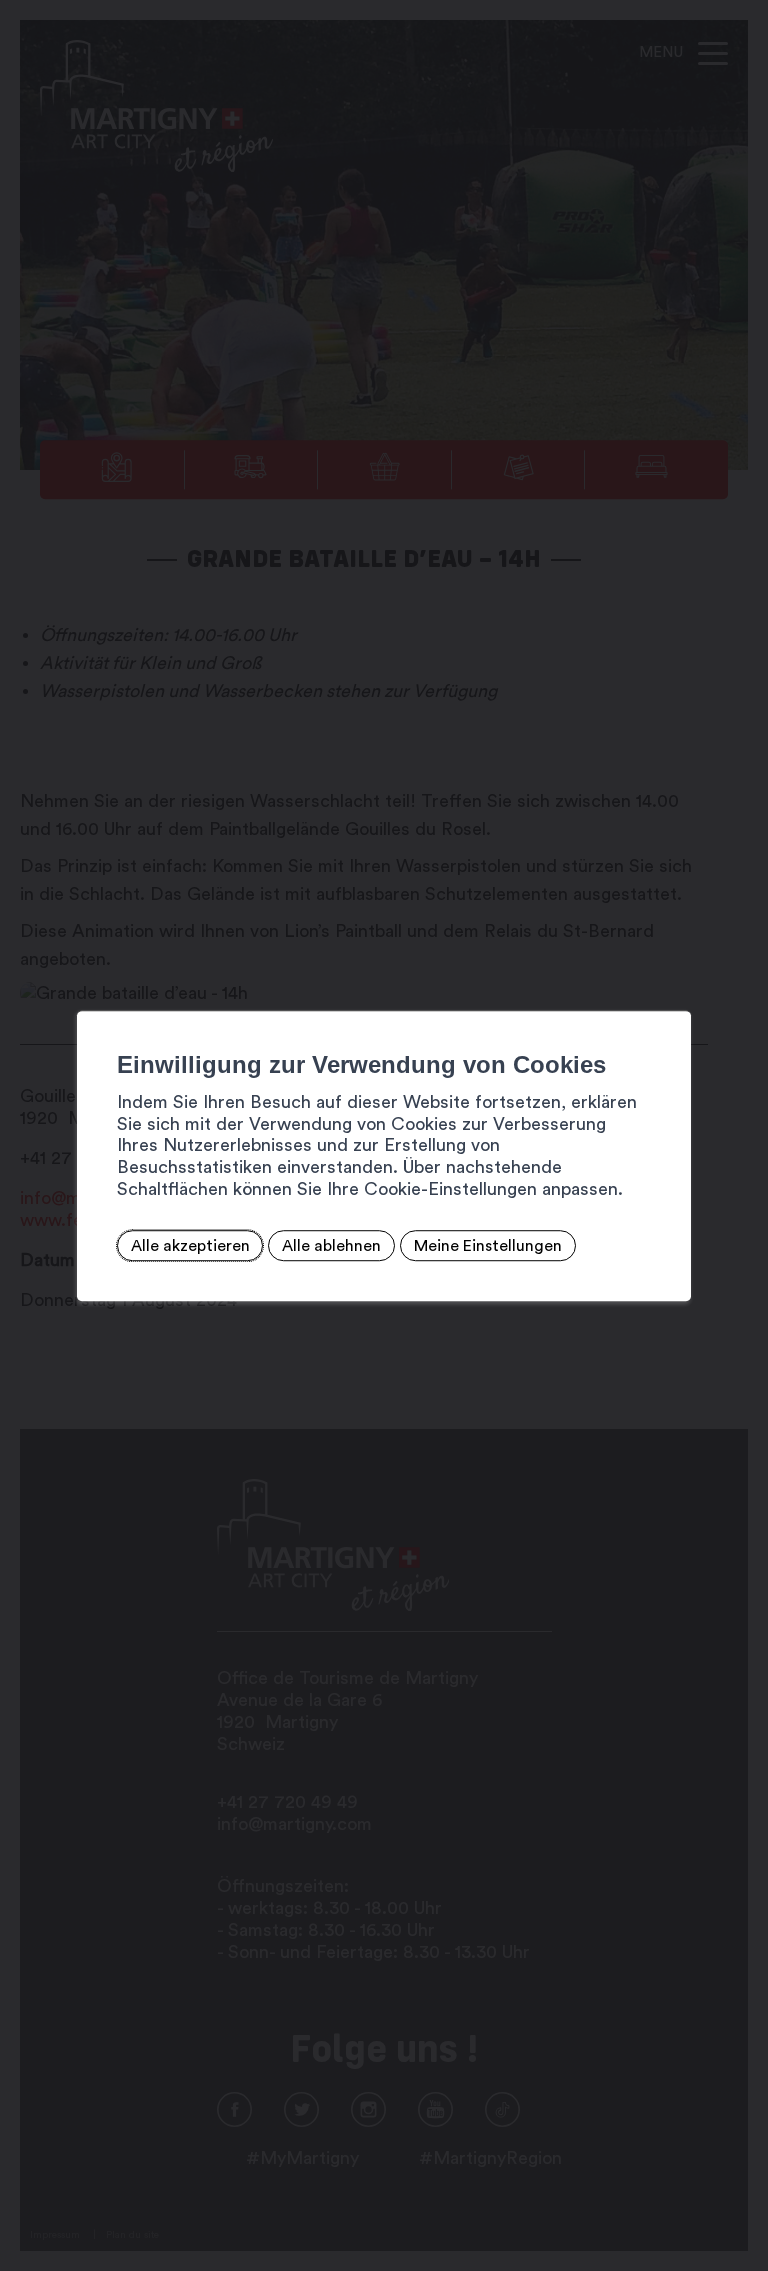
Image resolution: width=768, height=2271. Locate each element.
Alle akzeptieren (190, 1246)
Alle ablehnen (331, 1246)
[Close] (673, 989)
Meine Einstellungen (488, 1246)
